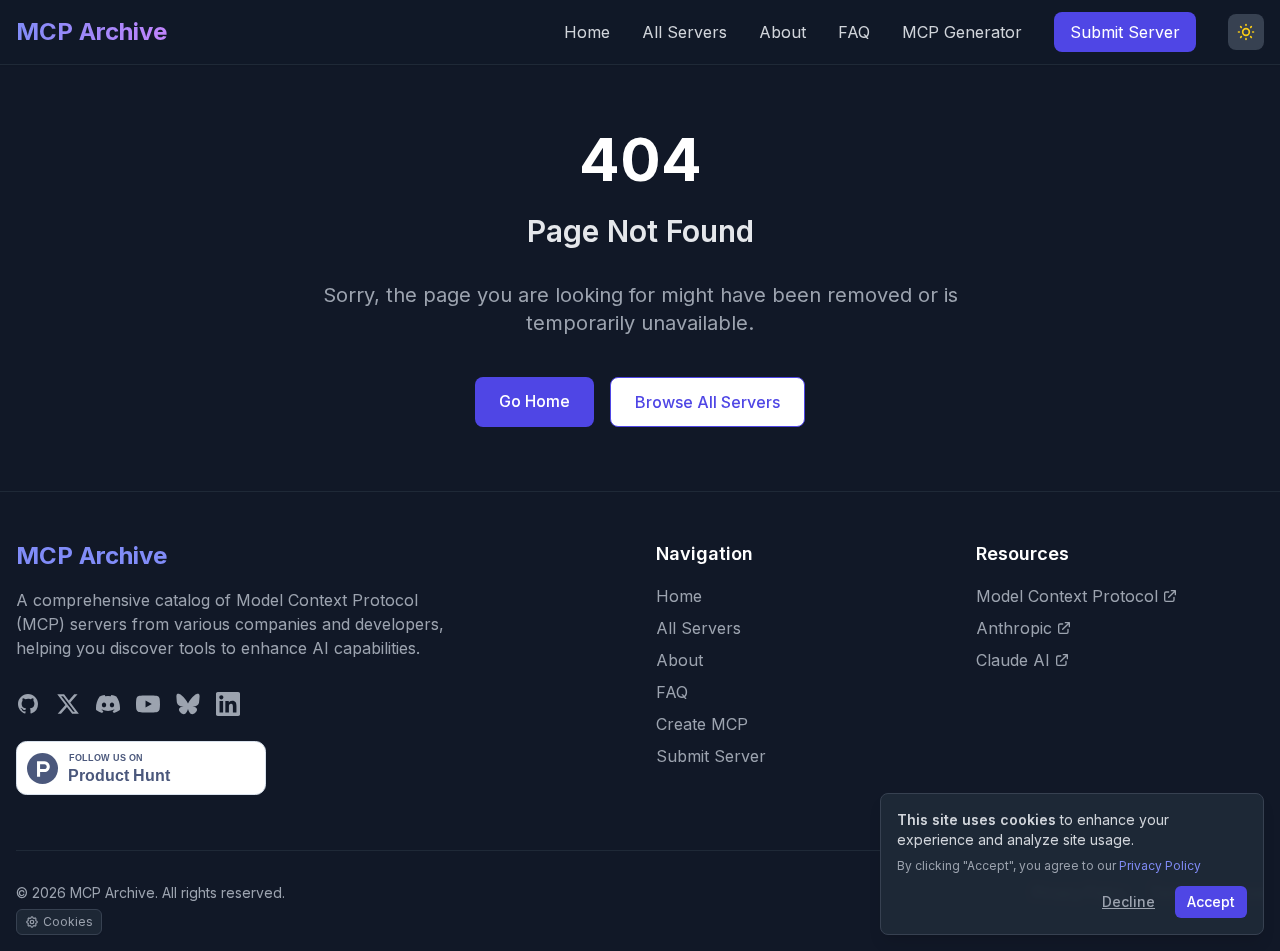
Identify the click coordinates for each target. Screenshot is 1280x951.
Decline (1128, 901)
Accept (1211, 901)
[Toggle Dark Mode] (1246, 32)
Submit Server (1125, 32)
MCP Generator (962, 32)
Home (587, 32)
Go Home (534, 401)
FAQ (854, 32)
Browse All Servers (707, 402)
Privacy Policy (1160, 865)
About (782, 32)
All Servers (684, 32)
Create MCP (702, 724)
